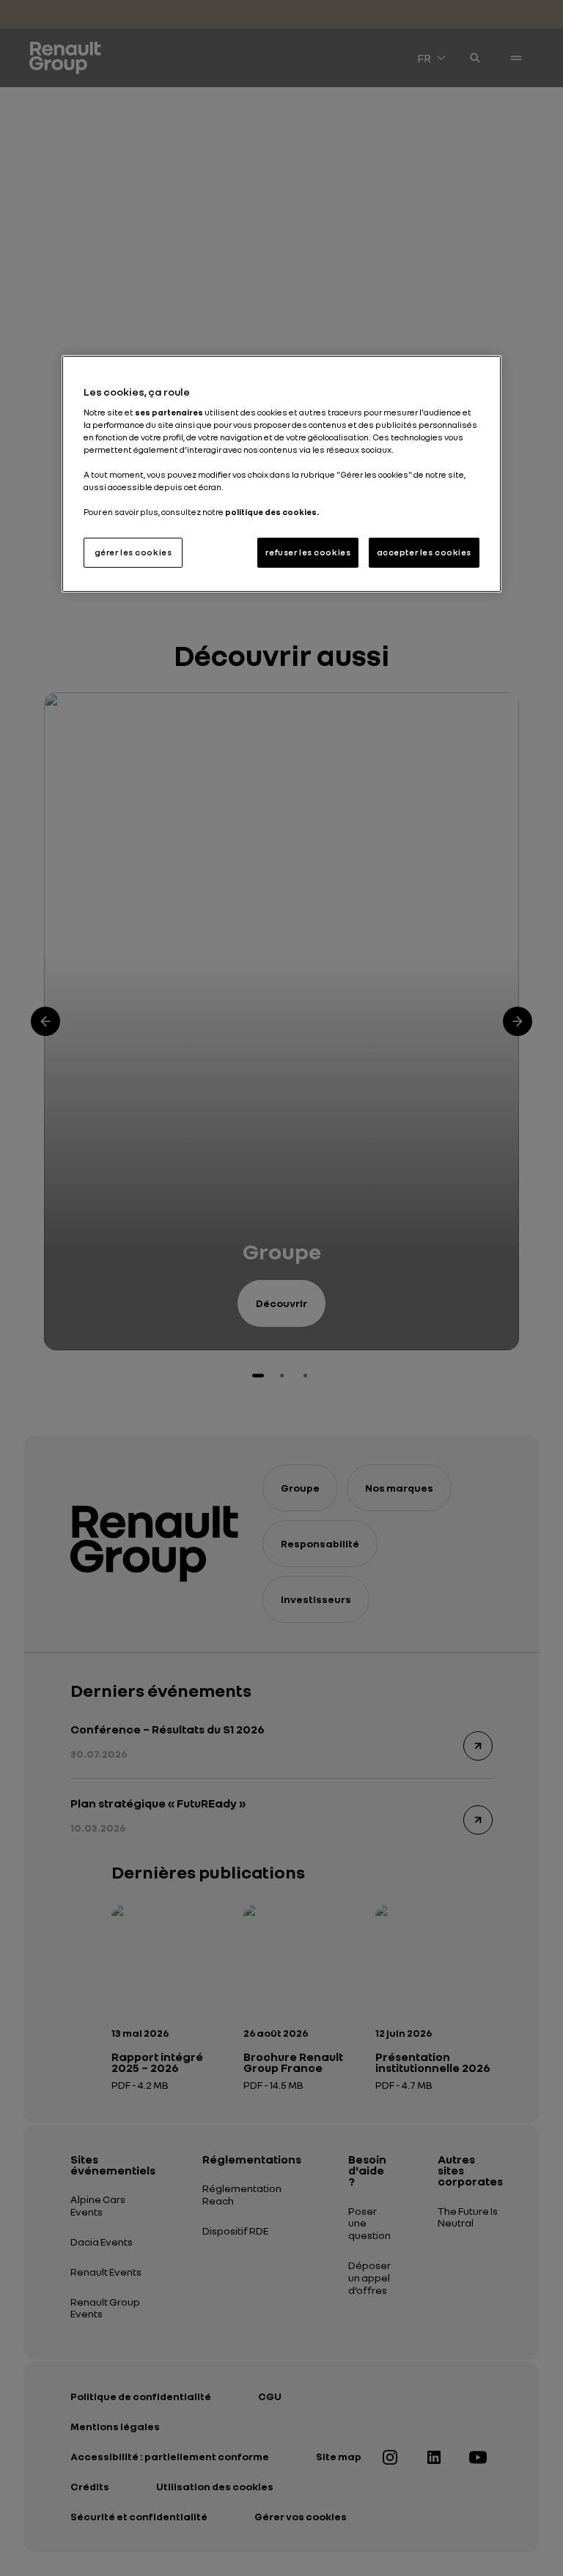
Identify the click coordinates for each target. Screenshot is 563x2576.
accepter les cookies (424, 552)
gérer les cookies (133, 552)
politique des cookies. (272, 512)
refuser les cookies (308, 552)
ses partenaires (169, 412)
